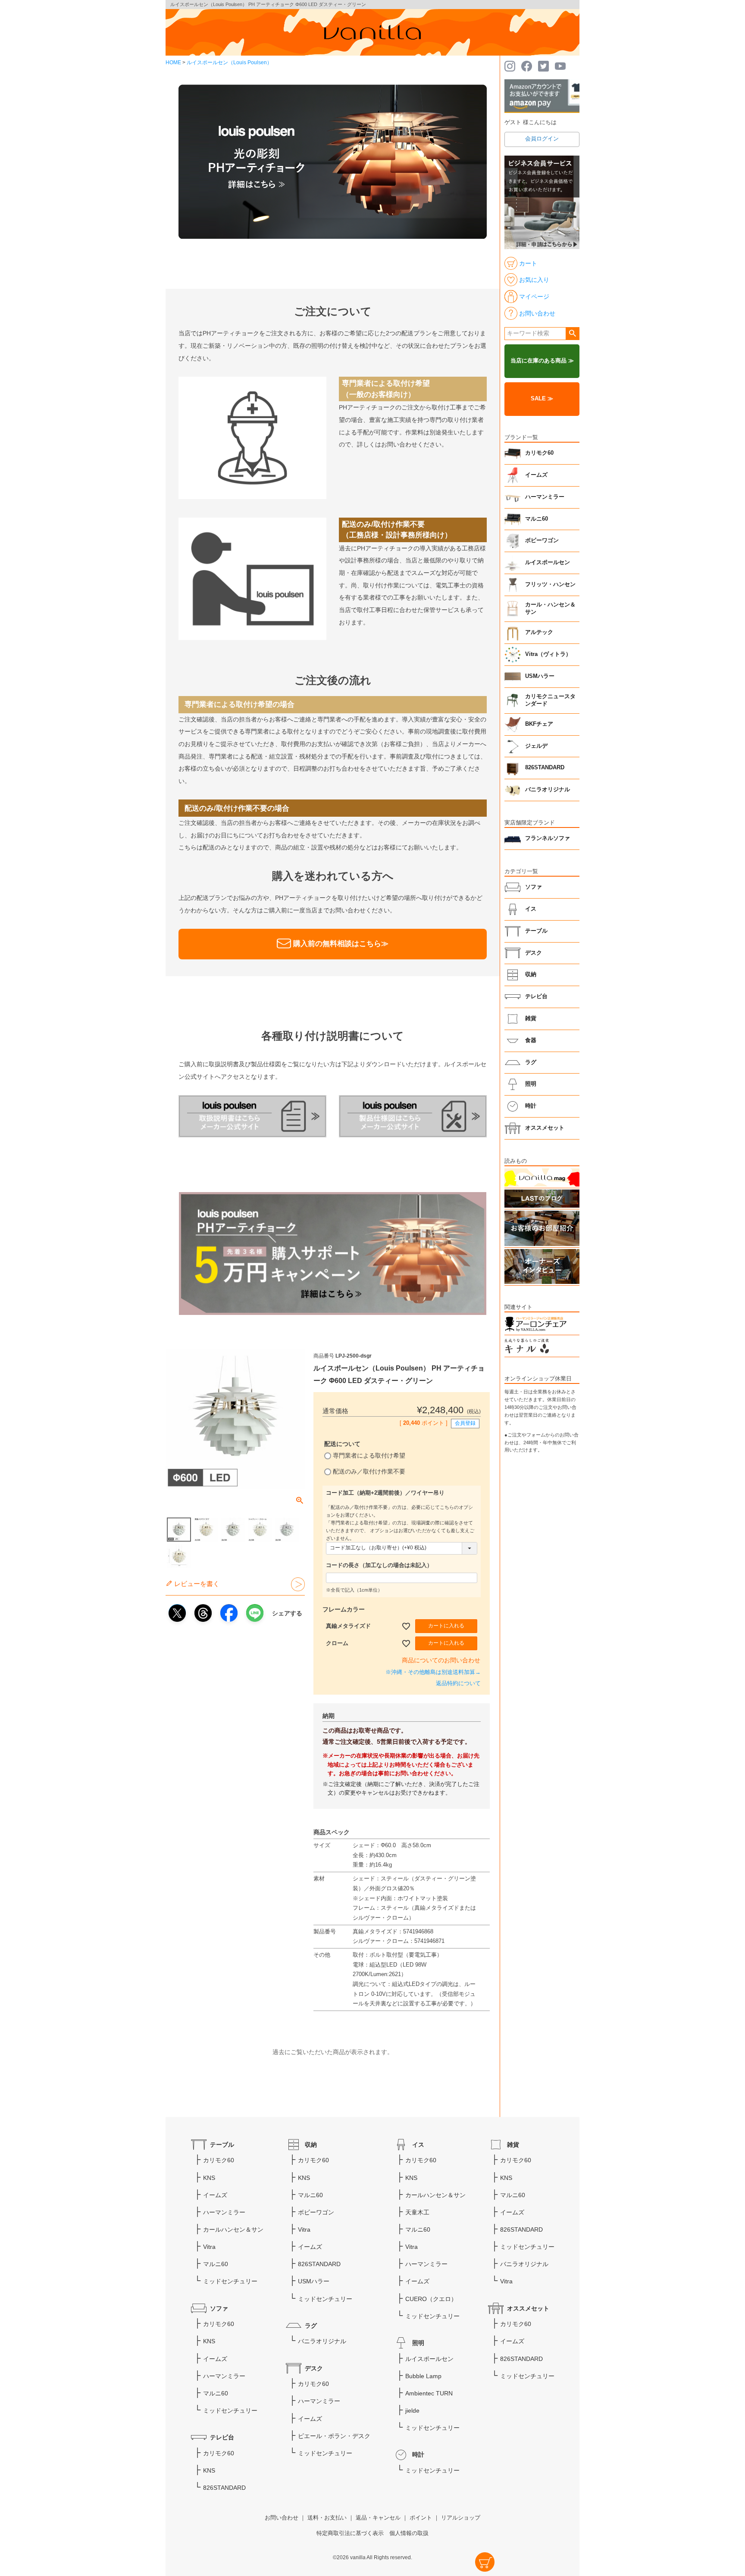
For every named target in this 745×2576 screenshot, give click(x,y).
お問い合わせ (282, 2518)
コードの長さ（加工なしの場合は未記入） (379, 1565)
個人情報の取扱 (409, 2533)
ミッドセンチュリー (230, 2281)
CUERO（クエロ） (431, 2299)
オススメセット (545, 1128)
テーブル (536, 931)
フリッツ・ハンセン (550, 584)
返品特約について (458, 1683)
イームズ (536, 475)
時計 (531, 1106)
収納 (531, 974)
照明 (531, 1084)
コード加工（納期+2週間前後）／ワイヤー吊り (385, 1493)
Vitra (209, 2247)
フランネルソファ (548, 838)
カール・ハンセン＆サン (550, 609)
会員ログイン (542, 139)
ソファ (534, 887)
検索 (572, 334)
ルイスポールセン (548, 562)
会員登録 (465, 1423)
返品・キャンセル (378, 2518)
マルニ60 (537, 519)
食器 (531, 1040)
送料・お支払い (327, 2518)
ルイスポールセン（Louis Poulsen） (229, 62)
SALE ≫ (542, 399)
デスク (534, 953)
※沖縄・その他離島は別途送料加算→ (433, 1672)
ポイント (421, 2518)
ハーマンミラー (545, 497)
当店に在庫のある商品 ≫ (542, 361)
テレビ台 (536, 996)
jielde (412, 2411)
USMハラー (540, 676)
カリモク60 (539, 453)
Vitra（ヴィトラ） (548, 654)
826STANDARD (545, 768)
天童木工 (417, 2212)
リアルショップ (461, 2518)
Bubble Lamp (423, 2376)
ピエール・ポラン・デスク (334, 2436)
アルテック (539, 632)
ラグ (531, 1062)
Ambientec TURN (429, 2393)
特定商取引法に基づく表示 (350, 2533)
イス (531, 909)
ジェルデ (536, 746)
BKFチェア (539, 724)
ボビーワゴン (542, 540)
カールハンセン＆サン (233, 2229)
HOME (173, 62)
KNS (209, 2178)
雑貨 (531, 1018)
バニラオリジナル (548, 790)
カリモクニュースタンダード (550, 700)
